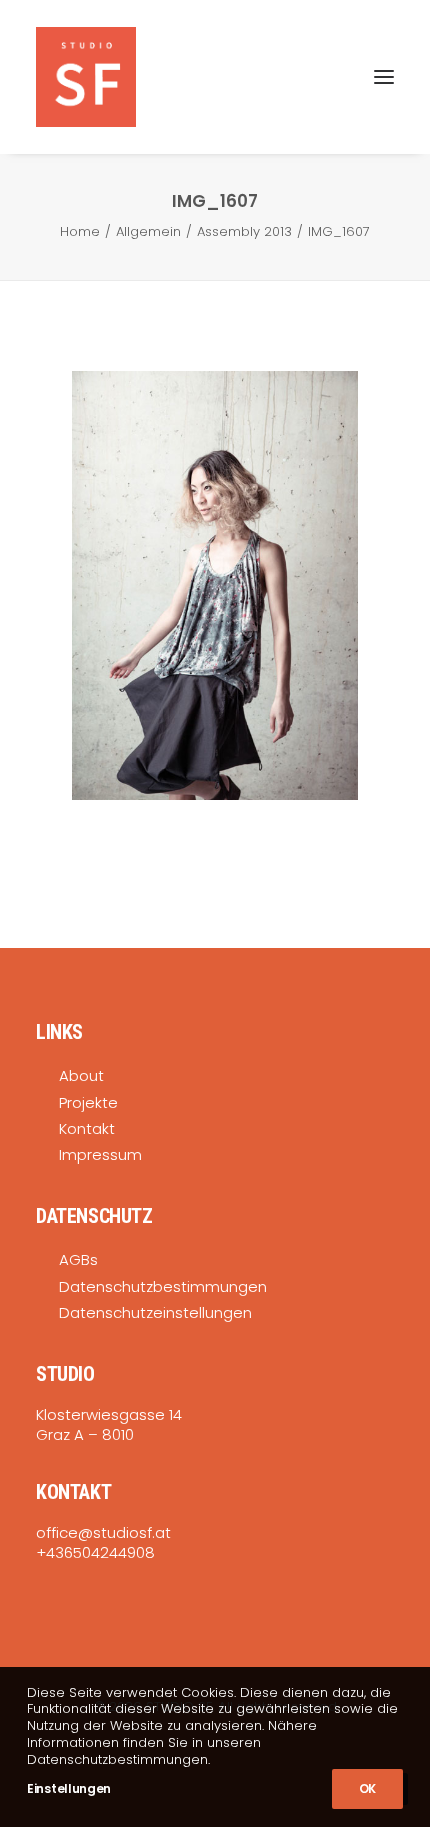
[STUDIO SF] (86, 77)
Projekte (88, 1102)
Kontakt (87, 1128)
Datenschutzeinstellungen (155, 1312)
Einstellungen (69, 1788)
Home (80, 231)
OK (367, 1788)
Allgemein (148, 231)
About (81, 1075)
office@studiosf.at (103, 1532)
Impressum (100, 1154)
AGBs (78, 1259)
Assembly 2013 (244, 231)
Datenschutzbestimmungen (163, 1286)
